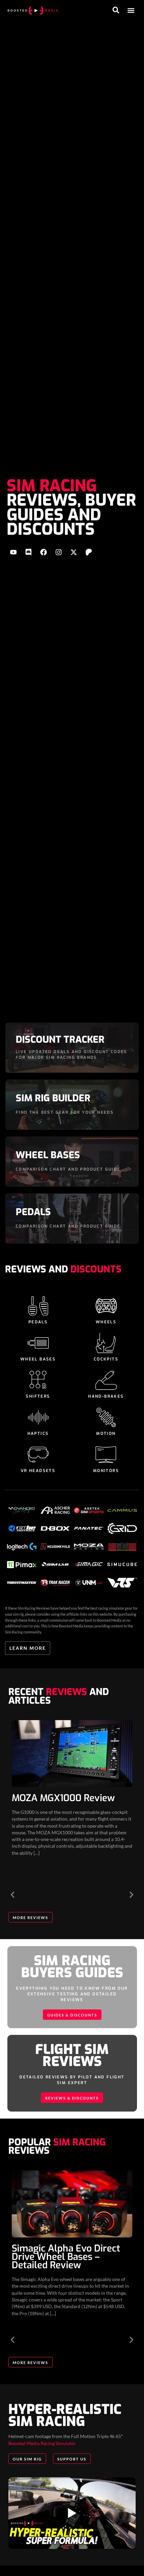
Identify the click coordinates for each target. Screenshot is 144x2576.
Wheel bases (38, 1359)
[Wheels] (106, 1306)
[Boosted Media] (33, 10)
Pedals (38, 1322)
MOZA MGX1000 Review (63, 1798)
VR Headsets (38, 1471)
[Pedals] (38, 1306)
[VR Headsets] (38, 1455)
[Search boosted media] (116, 10)
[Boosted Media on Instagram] (59, 552)
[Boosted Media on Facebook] (44, 552)
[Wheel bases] (38, 1343)
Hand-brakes (106, 1396)
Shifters (38, 1396)
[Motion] (106, 1417)
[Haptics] (38, 1417)
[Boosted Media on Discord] (28, 552)
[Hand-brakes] (106, 1380)
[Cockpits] (106, 1343)
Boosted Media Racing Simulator (42, 2443)
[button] (131, 11)
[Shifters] (38, 1380)
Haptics (38, 1433)
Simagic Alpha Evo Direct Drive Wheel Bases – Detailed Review (66, 2257)
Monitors (106, 1471)
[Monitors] (106, 1455)
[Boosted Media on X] (74, 552)
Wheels (106, 1322)
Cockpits (106, 1359)
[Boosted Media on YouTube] (13, 552)
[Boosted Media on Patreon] (89, 552)
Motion (106, 1433)
